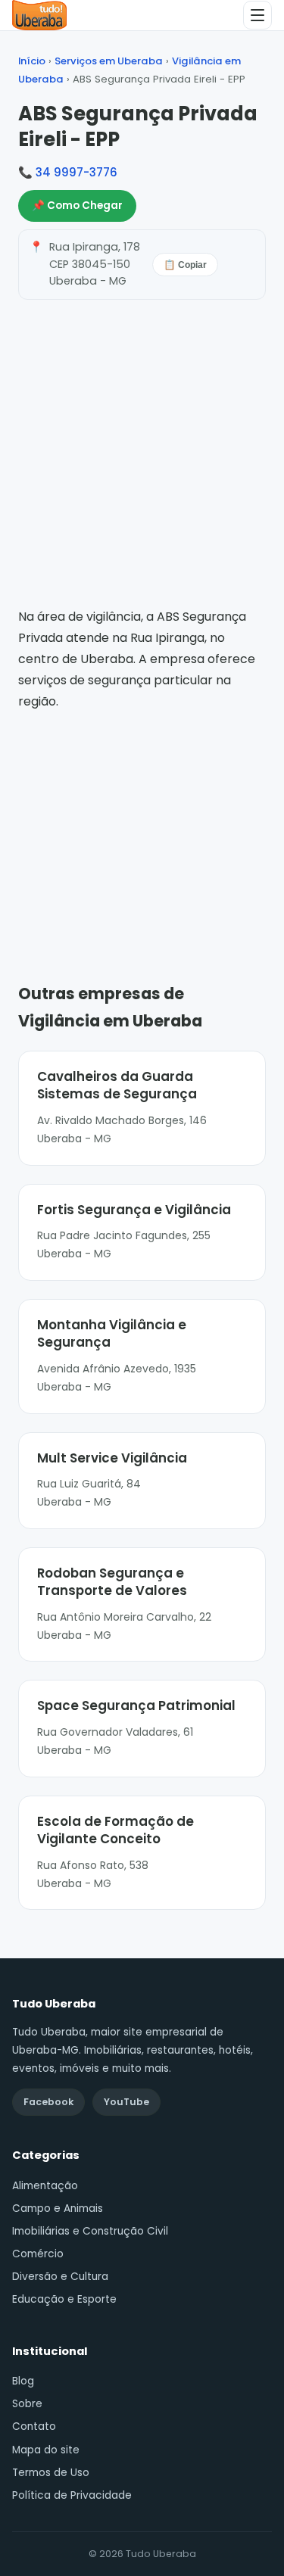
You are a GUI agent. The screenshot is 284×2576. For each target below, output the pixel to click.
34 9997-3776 (76, 172)
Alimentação (45, 2186)
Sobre (27, 2404)
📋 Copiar (185, 265)
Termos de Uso (51, 2473)
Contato (34, 2426)
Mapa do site (46, 2450)
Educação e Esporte (64, 2299)
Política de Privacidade (72, 2495)
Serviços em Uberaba (109, 61)
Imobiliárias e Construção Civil (90, 2231)
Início (32, 61)
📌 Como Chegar (77, 206)
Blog (23, 2381)
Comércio (38, 2254)
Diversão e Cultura (60, 2277)
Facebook (48, 2102)
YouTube (126, 2102)
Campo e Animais (58, 2208)
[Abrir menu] (257, 15)
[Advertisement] (142, 825)
